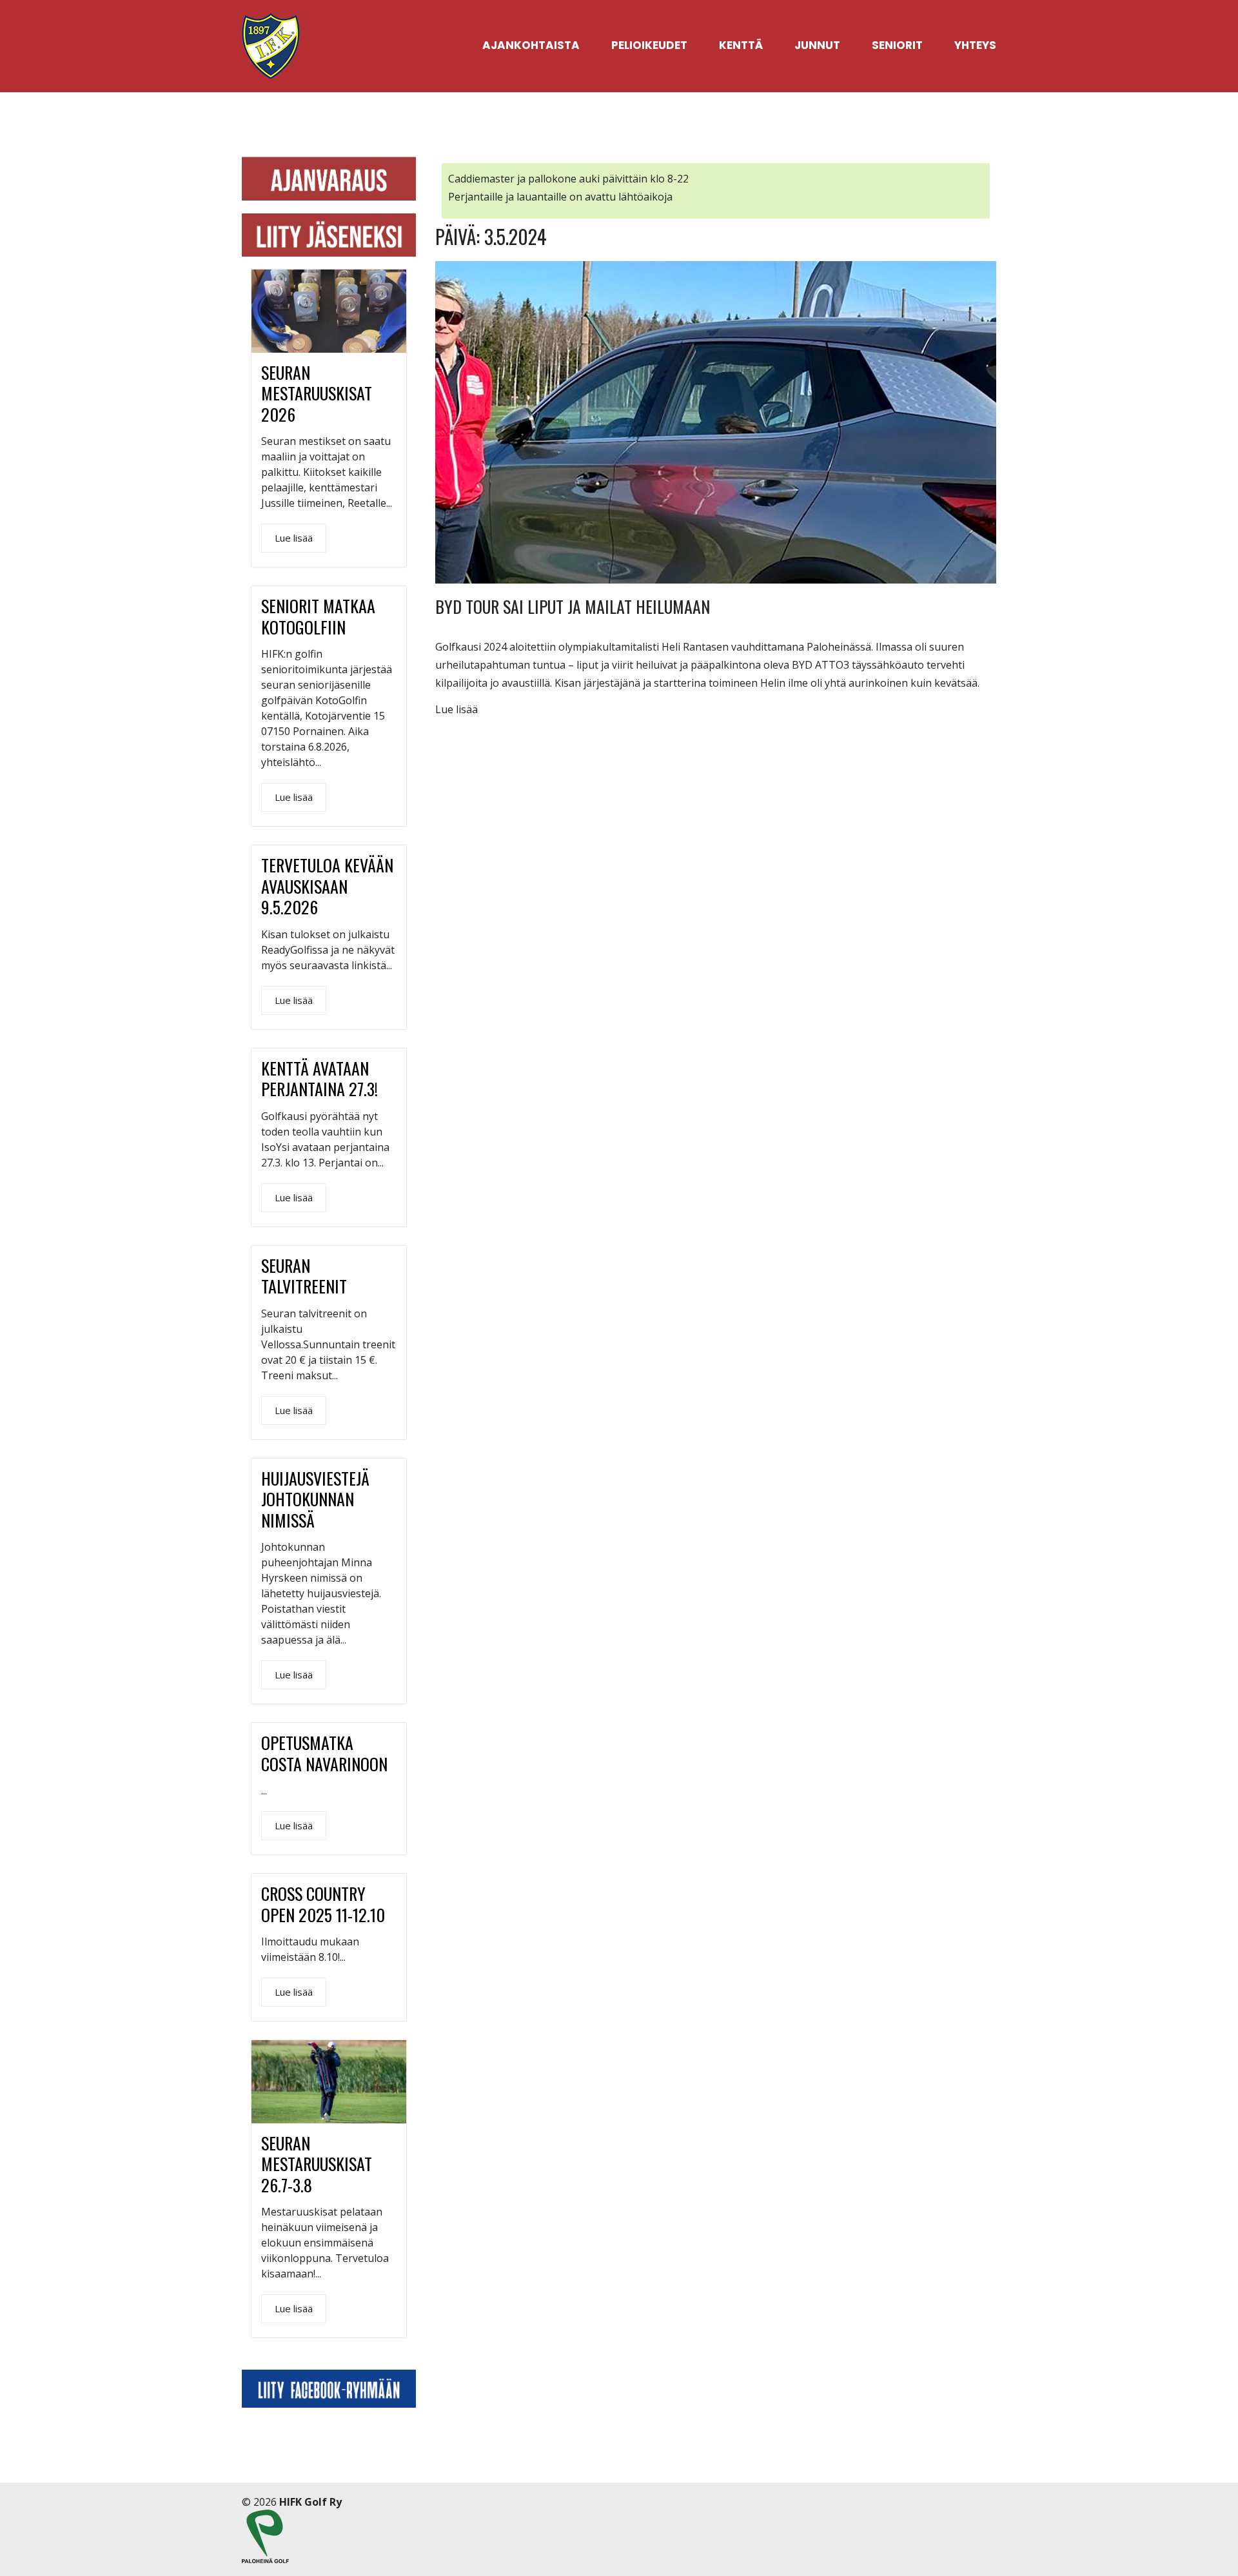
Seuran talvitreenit (304, 1276)
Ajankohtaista (531, 45)
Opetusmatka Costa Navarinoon (324, 1753)
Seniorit (897, 45)
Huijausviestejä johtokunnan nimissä (315, 1499)
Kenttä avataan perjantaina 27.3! (319, 1079)
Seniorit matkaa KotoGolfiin (318, 616)
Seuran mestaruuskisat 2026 (317, 393)
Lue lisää (457, 709)
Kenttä (741, 45)
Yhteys (975, 45)
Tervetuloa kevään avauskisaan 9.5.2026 (327, 886)
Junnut (817, 45)
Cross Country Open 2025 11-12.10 (323, 1904)
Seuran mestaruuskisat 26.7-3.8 (317, 2164)
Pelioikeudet (649, 45)
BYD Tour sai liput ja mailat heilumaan (573, 606)
